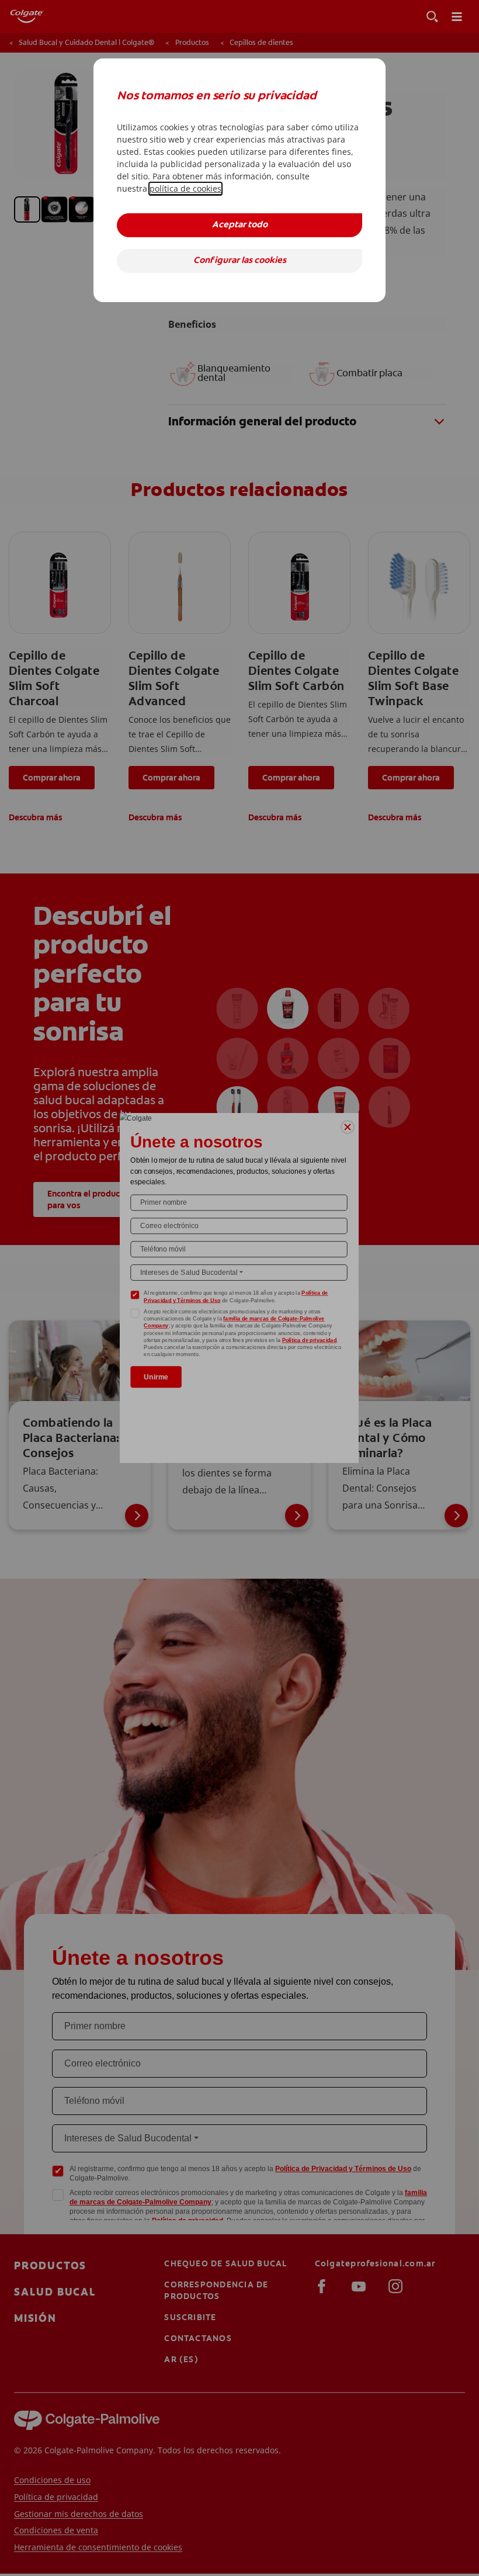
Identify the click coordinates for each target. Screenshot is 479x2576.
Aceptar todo (240, 225)
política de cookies (185, 188)
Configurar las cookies (240, 261)
